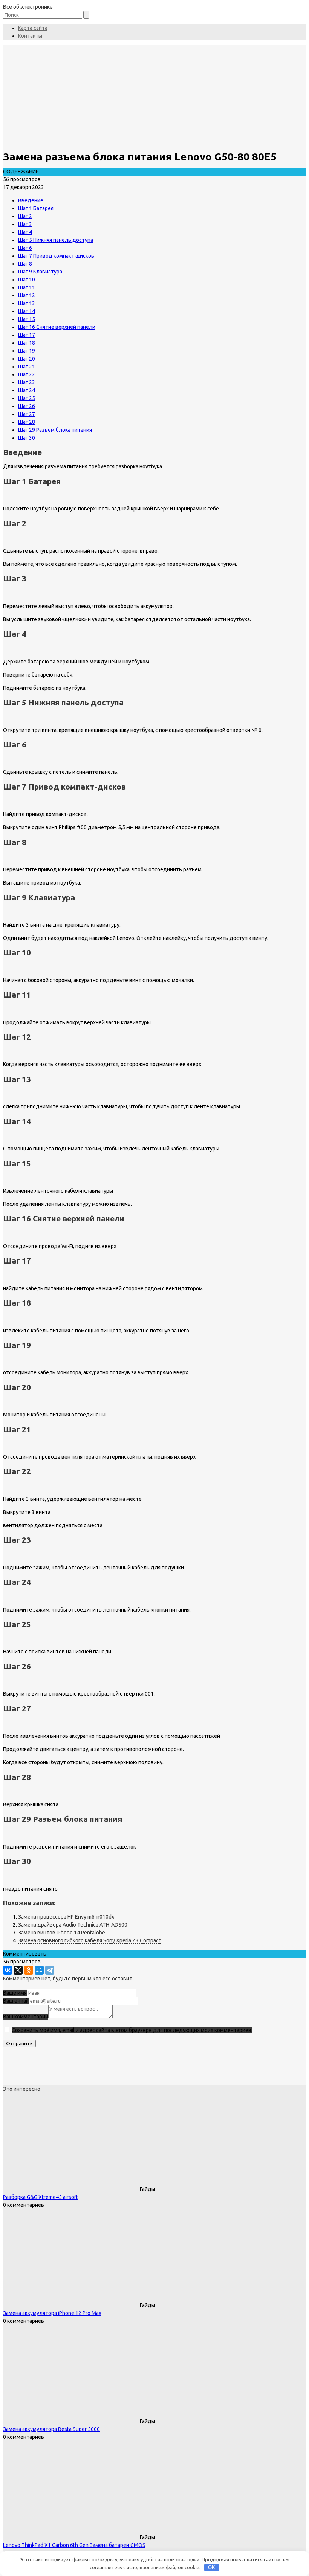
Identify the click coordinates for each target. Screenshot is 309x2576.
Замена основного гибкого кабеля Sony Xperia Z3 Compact (89, 1940)
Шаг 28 (27, 422)
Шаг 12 (27, 295)
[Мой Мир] (39, 1970)
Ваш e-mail (16, 2001)
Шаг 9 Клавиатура (40, 272)
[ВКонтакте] (8, 1970)
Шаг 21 (27, 367)
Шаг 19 (27, 351)
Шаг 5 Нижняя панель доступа (56, 240)
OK (212, 2568)
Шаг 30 (27, 438)
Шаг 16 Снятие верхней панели (57, 327)
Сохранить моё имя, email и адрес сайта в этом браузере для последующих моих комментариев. (132, 2030)
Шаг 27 (27, 414)
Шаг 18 (27, 343)
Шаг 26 (27, 406)
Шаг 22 (27, 374)
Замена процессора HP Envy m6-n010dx (66, 1917)
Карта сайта (33, 28)
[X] (18, 1970)
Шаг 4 (25, 232)
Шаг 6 (25, 248)
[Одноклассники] (29, 1970)
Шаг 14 (27, 311)
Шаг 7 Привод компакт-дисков (56, 256)
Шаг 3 (25, 224)
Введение (31, 200)
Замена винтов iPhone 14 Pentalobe (62, 1933)
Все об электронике (28, 7)
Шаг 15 (27, 319)
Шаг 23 (27, 382)
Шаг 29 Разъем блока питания (55, 430)
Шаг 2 (25, 216)
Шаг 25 (27, 398)
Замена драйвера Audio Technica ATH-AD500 (73, 1925)
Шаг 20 (27, 359)
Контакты (30, 36)
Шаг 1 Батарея (36, 208)
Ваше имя (15, 1993)
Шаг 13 (27, 303)
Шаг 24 (27, 390)
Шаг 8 (25, 264)
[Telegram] (50, 1970)
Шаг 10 (27, 280)
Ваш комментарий (26, 2017)
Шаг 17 (27, 335)
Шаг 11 (27, 287)
